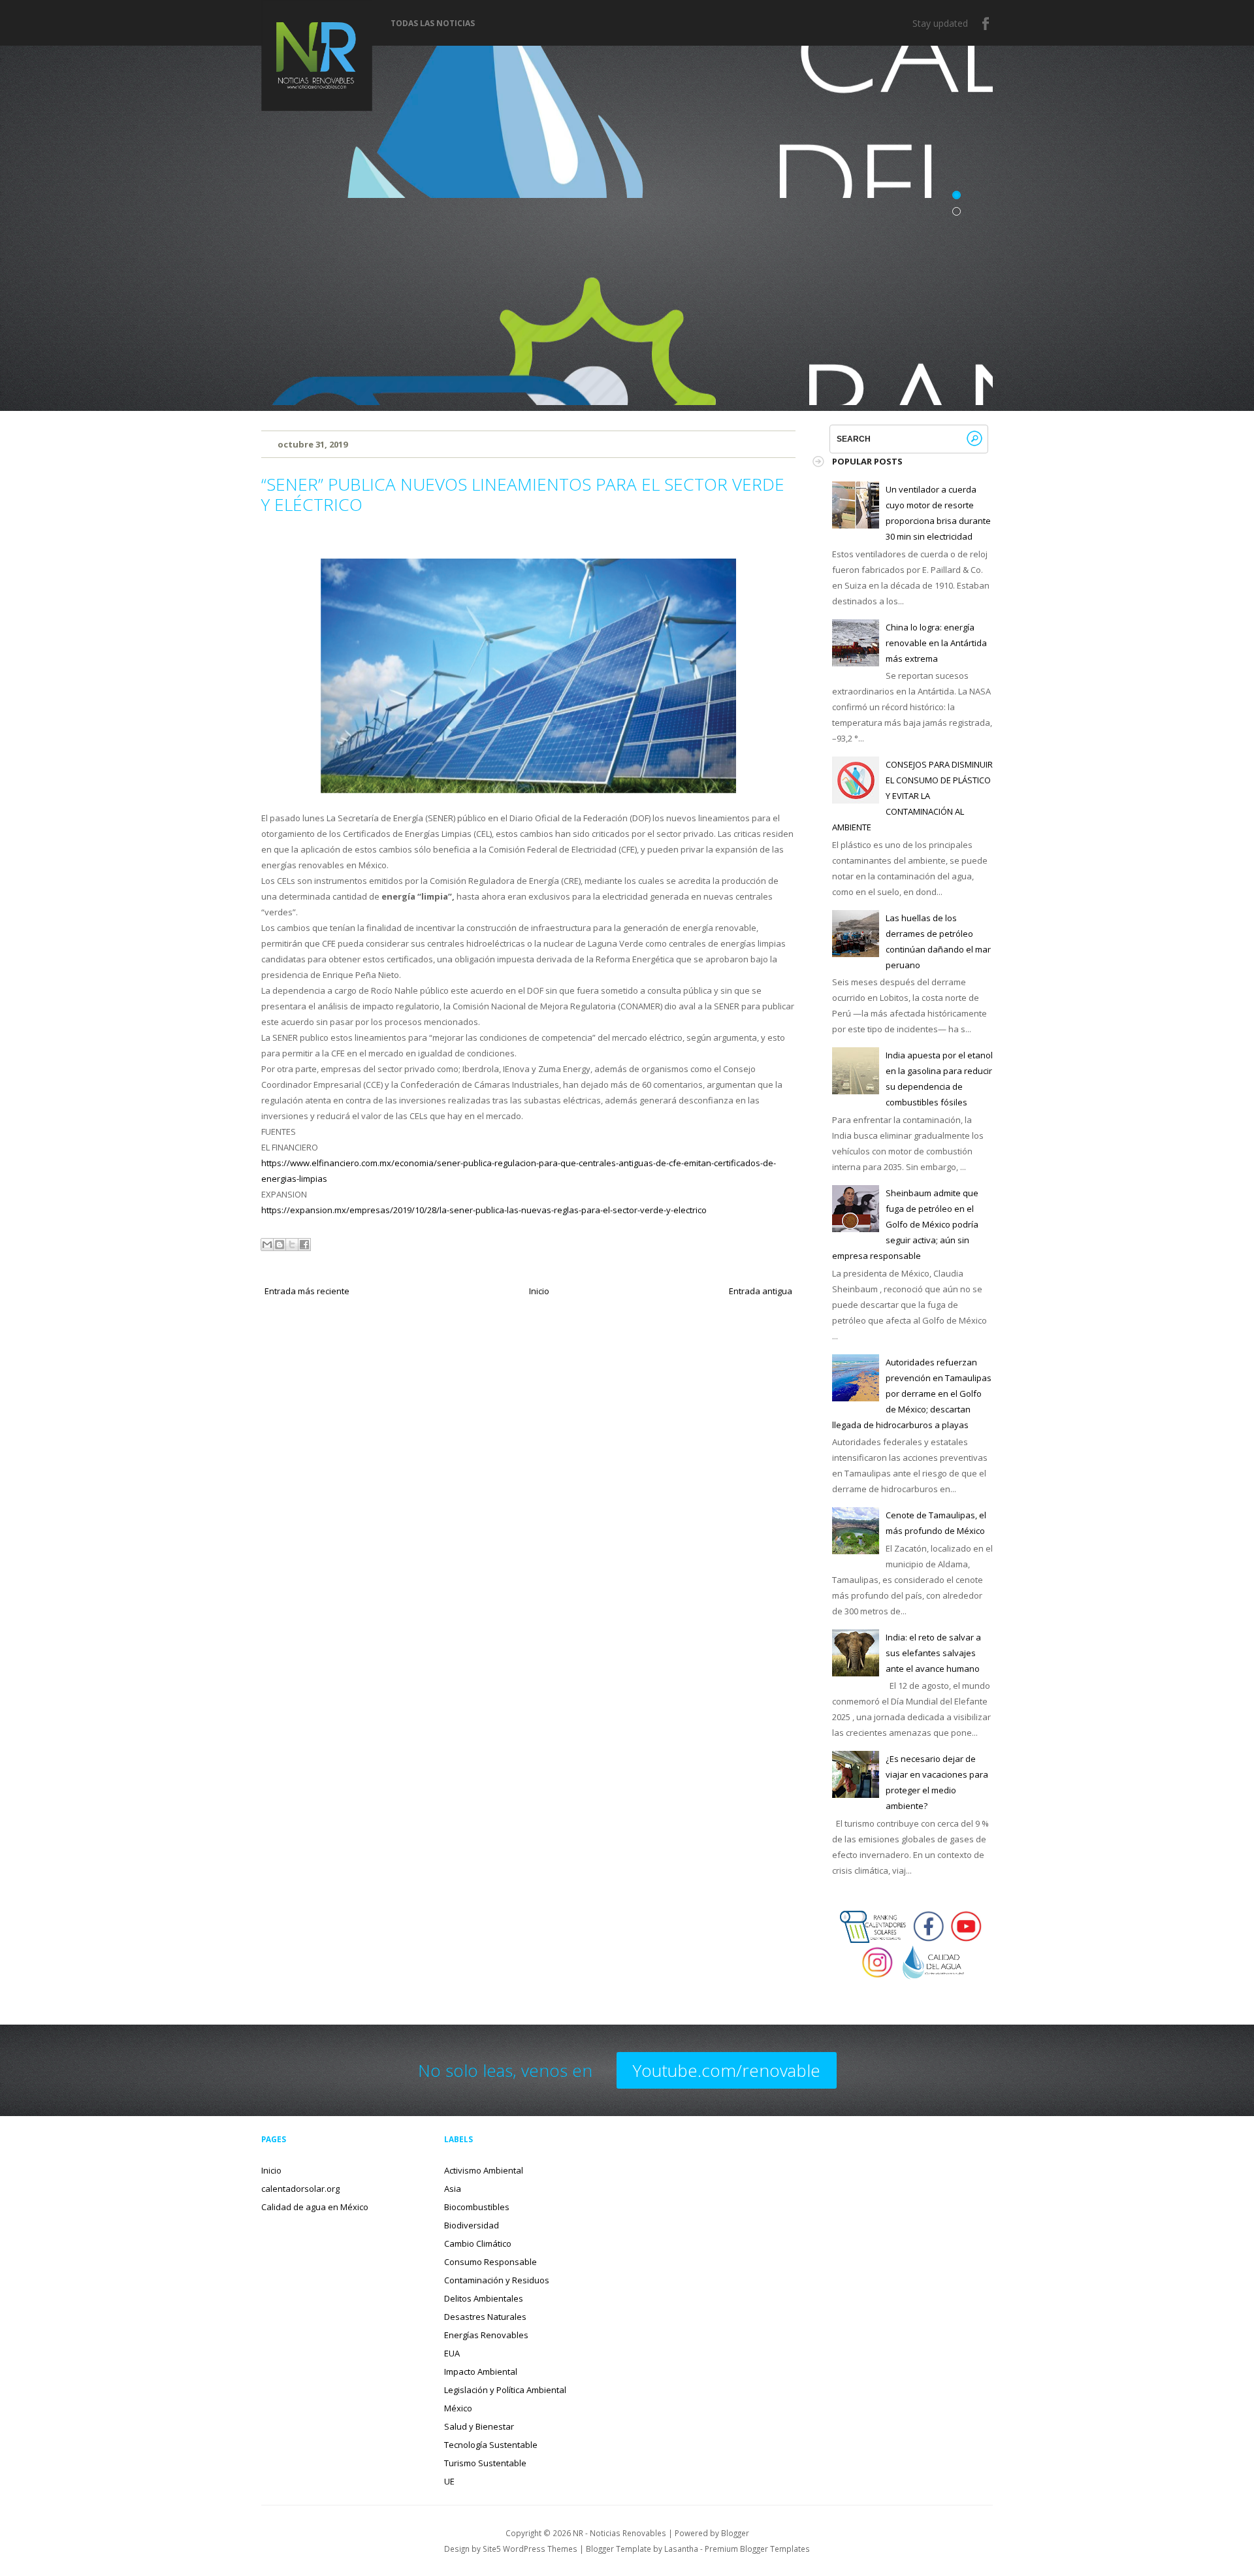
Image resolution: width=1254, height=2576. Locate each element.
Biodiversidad (472, 2225)
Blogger (735, 2533)
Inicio (539, 1291)
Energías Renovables (486, 2335)
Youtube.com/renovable (727, 2070)
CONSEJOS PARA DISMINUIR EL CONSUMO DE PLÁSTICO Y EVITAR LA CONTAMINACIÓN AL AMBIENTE (912, 796)
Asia (453, 2189)
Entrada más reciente (307, 1291)
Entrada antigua (761, 1291)
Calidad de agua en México (315, 2207)
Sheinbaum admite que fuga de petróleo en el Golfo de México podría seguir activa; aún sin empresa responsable (905, 1224)
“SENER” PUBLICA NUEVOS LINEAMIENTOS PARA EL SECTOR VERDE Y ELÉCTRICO (523, 494)
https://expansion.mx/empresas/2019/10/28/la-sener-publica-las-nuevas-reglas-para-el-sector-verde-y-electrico (484, 1210)
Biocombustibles (477, 2207)
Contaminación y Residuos (497, 2280)
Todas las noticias (433, 24)
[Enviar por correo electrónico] (267, 1245)
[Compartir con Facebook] (304, 1245)
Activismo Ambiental (484, 2170)
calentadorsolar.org (300, 2189)
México (458, 2408)
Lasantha (681, 2549)
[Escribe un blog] (280, 1245)
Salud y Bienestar (479, 2426)
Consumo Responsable (490, 2262)
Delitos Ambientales (484, 2298)
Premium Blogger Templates (757, 2549)
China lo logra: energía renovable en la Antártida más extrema (936, 643)
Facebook (986, 24)
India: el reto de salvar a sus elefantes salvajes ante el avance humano (933, 1653)
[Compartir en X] (292, 1245)
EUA (452, 2353)
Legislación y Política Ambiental (505, 2390)
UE (449, 2481)
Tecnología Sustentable (491, 2445)
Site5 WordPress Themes (530, 2549)
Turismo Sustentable (485, 2463)
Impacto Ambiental (481, 2372)
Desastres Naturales (485, 2317)
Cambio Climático (478, 2243)
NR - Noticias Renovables (619, 2533)
